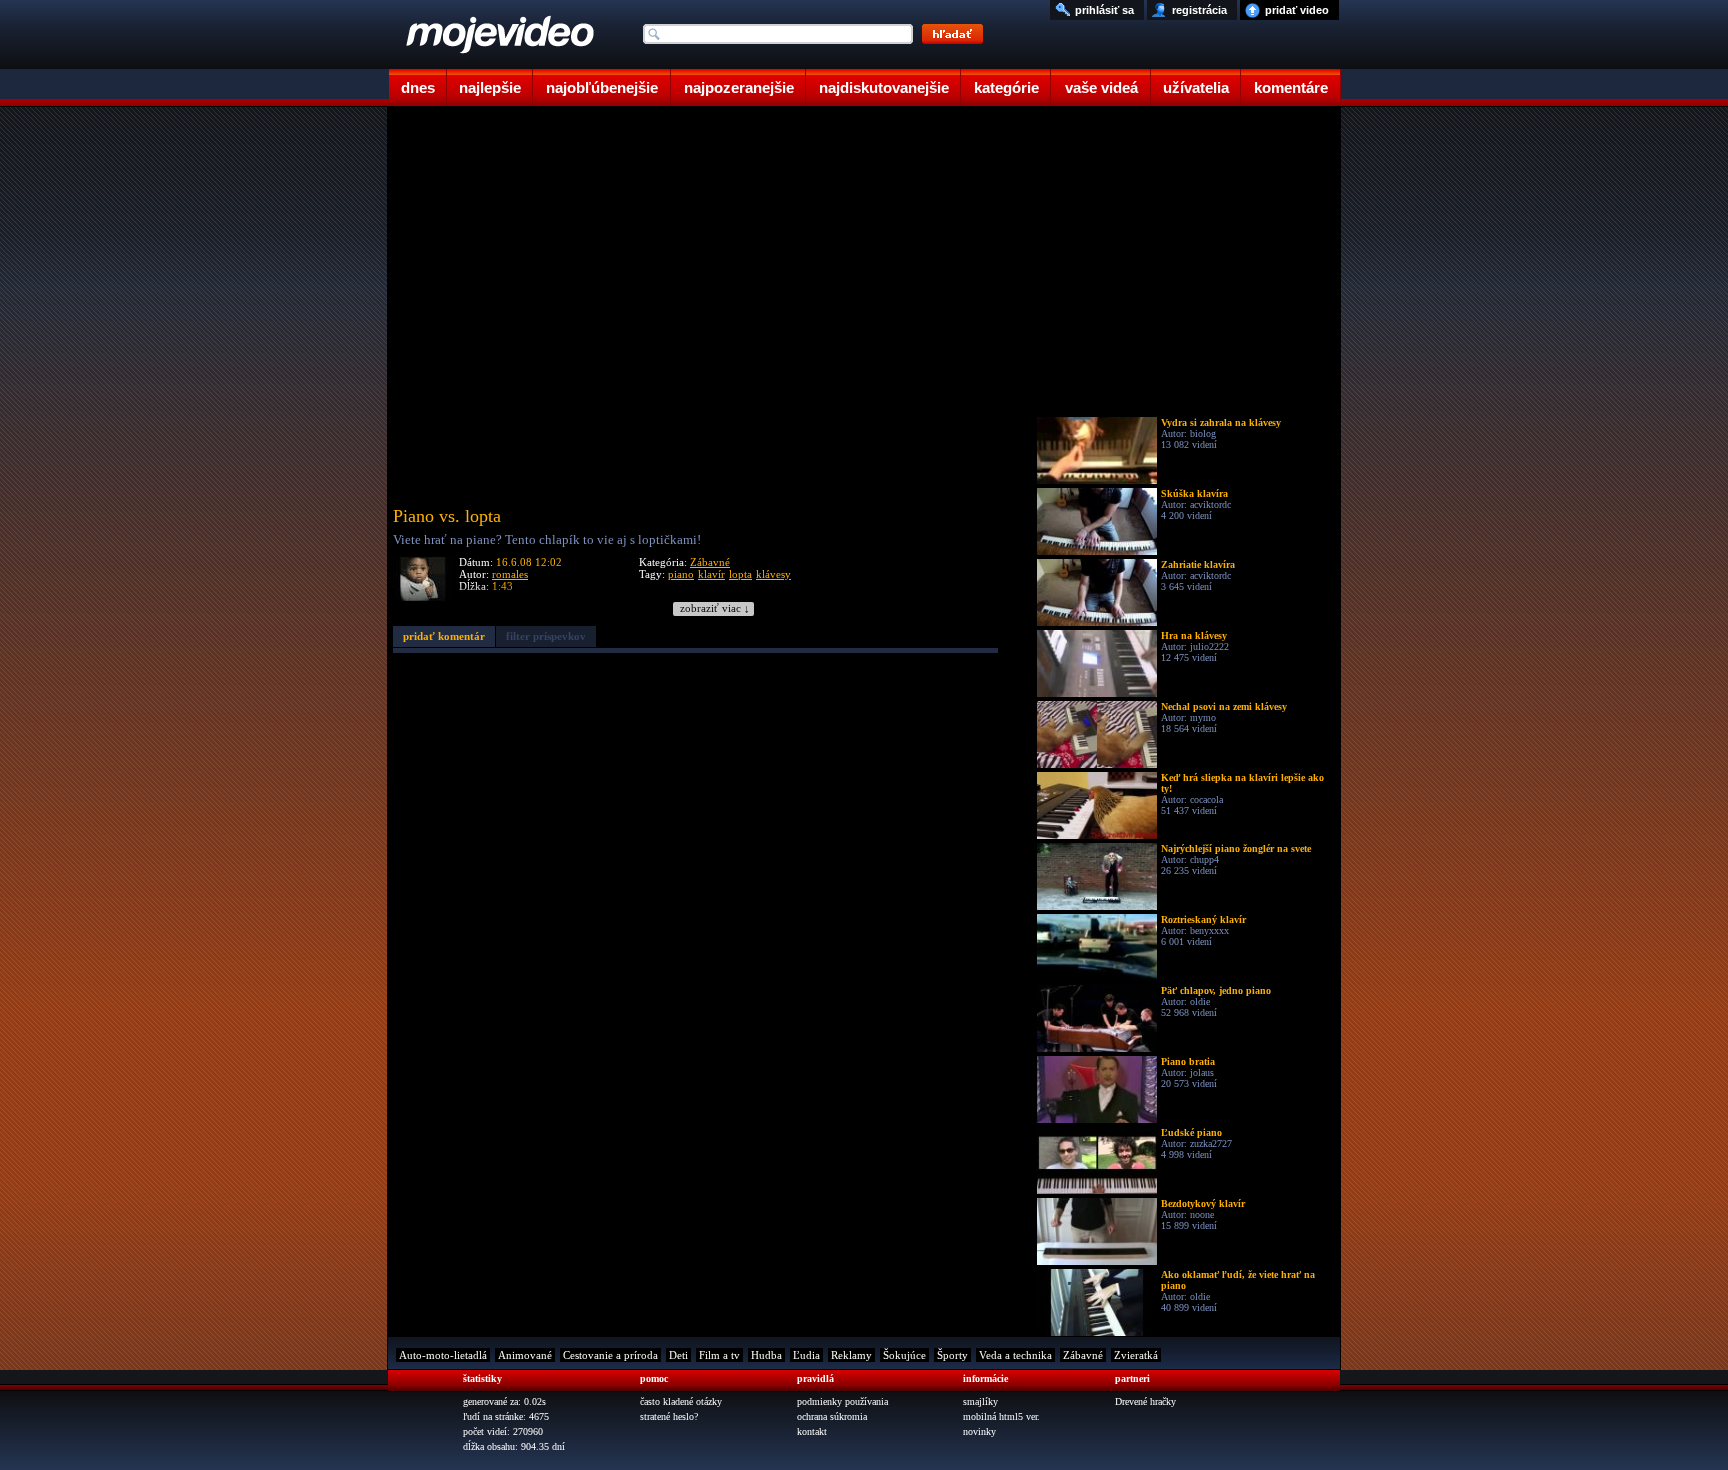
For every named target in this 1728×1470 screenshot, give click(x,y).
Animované (525, 1355)
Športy (952, 1355)
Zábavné (710, 562)
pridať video (1297, 10)
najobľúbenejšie (602, 87)
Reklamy (851, 1355)
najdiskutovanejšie (884, 87)
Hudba (766, 1355)
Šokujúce (904, 1355)
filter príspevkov (546, 636)
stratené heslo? (669, 1416)
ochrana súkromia (832, 1416)
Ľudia (806, 1355)
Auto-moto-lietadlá (443, 1355)
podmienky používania (842, 1401)
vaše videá (1101, 87)
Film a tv (719, 1355)
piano (681, 574)
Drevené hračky (1145, 1401)
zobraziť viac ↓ (715, 608)
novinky (979, 1431)
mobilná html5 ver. (1001, 1416)
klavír (711, 574)
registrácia (1199, 10)
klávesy (773, 574)
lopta (740, 574)
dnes (418, 87)
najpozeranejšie (739, 87)
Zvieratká (1136, 1355)
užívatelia (1196, 87)
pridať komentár (444, 636)
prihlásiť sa (1104, 10)
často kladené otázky (681, 1401)
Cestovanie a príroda (610, 1355)
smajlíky (980, 1401)
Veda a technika (1015, 1355)
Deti (678, 1355)
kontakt (812, 1431)
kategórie (1006, 87)
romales (510, 574)
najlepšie (490, 87)
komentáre (1291, 87)
